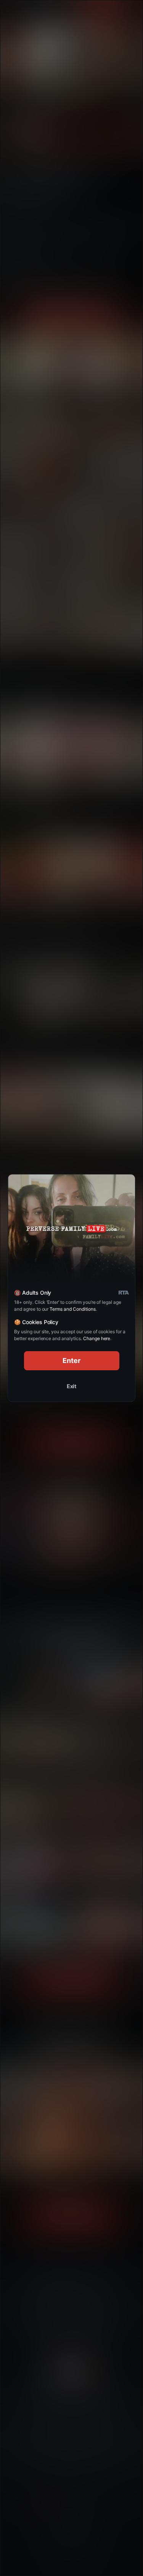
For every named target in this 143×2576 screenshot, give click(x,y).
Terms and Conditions (72, 1309)
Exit (72, 1386)
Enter (71, 1361)
